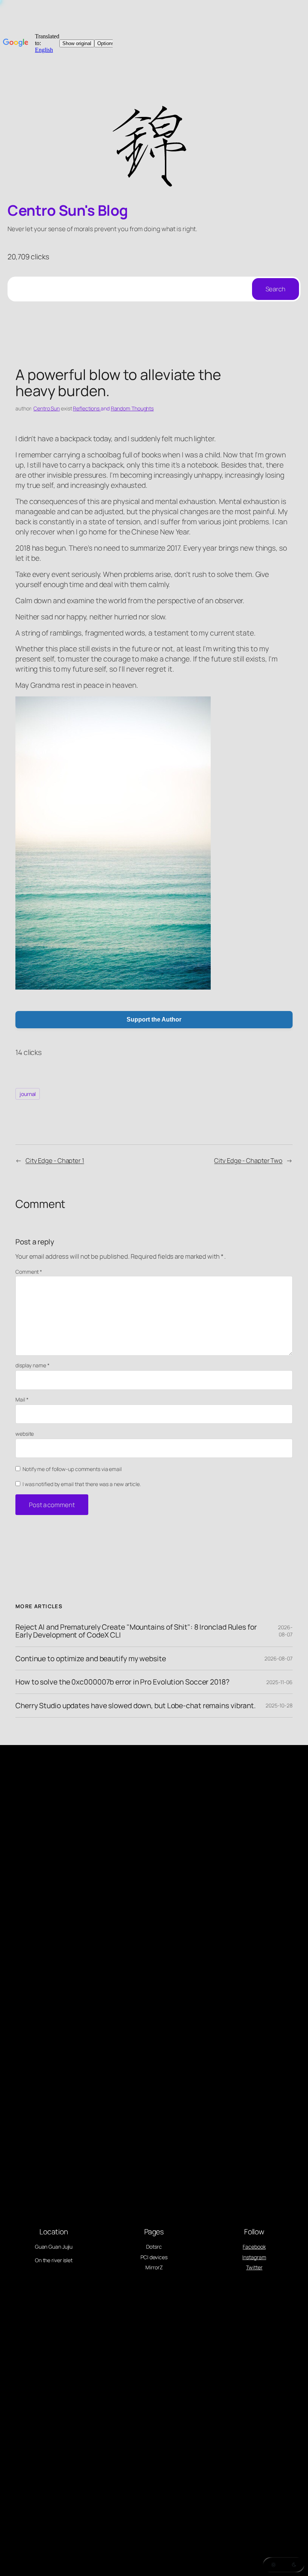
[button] (284, 2565)
